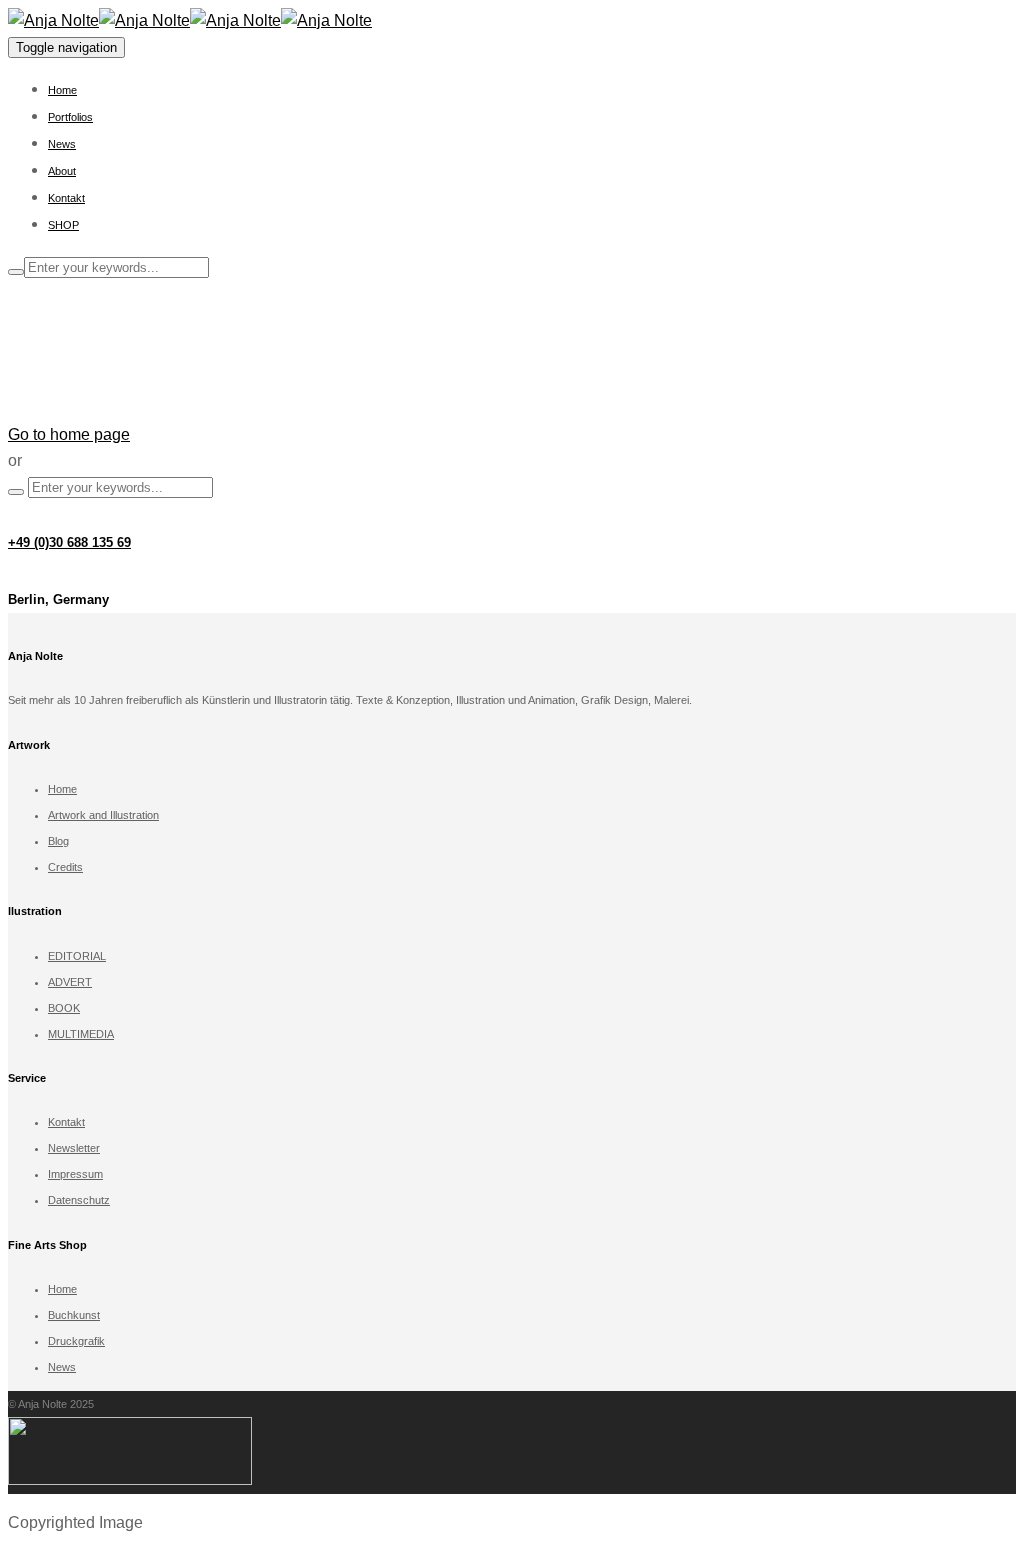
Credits (65, 867)
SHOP (63, 225)
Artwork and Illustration (103, 815)
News (62, 144)
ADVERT (70, 982)
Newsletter (74, 1148)
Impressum (75, 1174)
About (62, 171)
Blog (58, 841)
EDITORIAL (77, 956)
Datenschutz (79, 1200)
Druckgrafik (76, 1341)
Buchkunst (74, 1315)
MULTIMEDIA (81, 1034)
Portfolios (70, 117)
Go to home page (69, 434)
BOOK (64, 1008)
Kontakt (66, 198)
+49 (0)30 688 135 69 (69, 542)
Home (62, 90)
